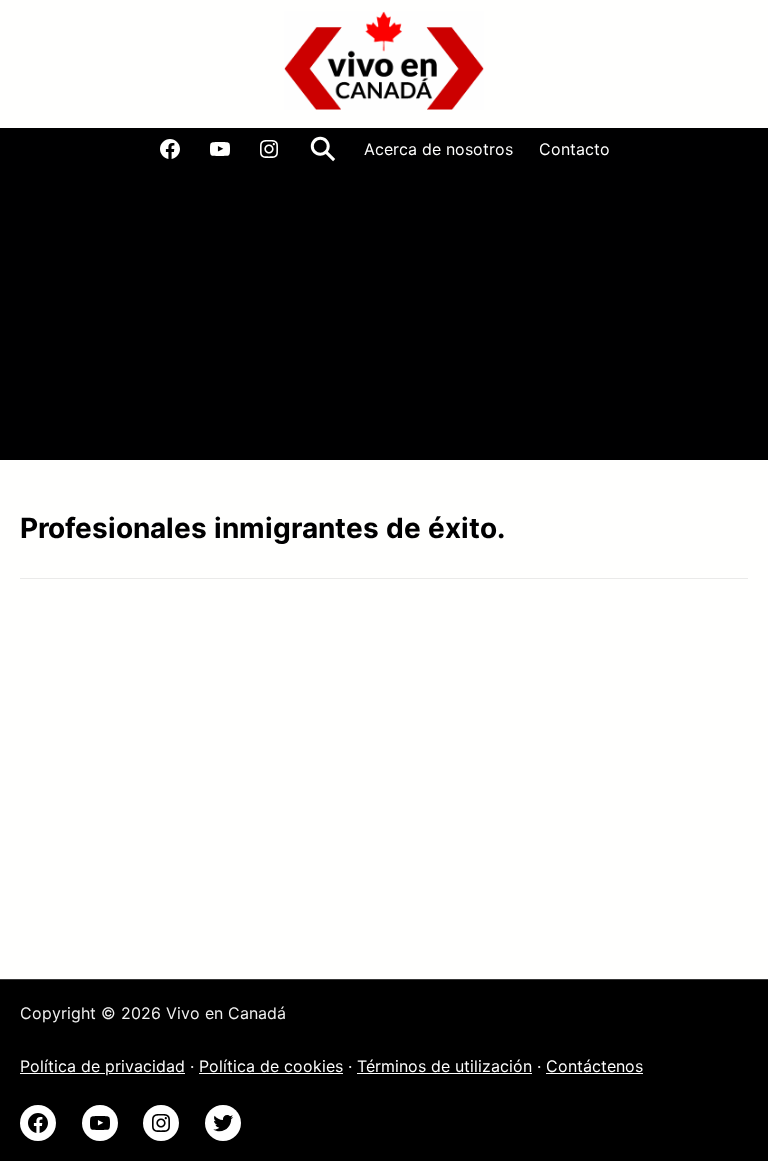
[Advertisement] (384, 320)
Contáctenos (594, 1066)
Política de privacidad (102, 1066)
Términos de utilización (444, 1066)
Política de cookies (271, 1066)
